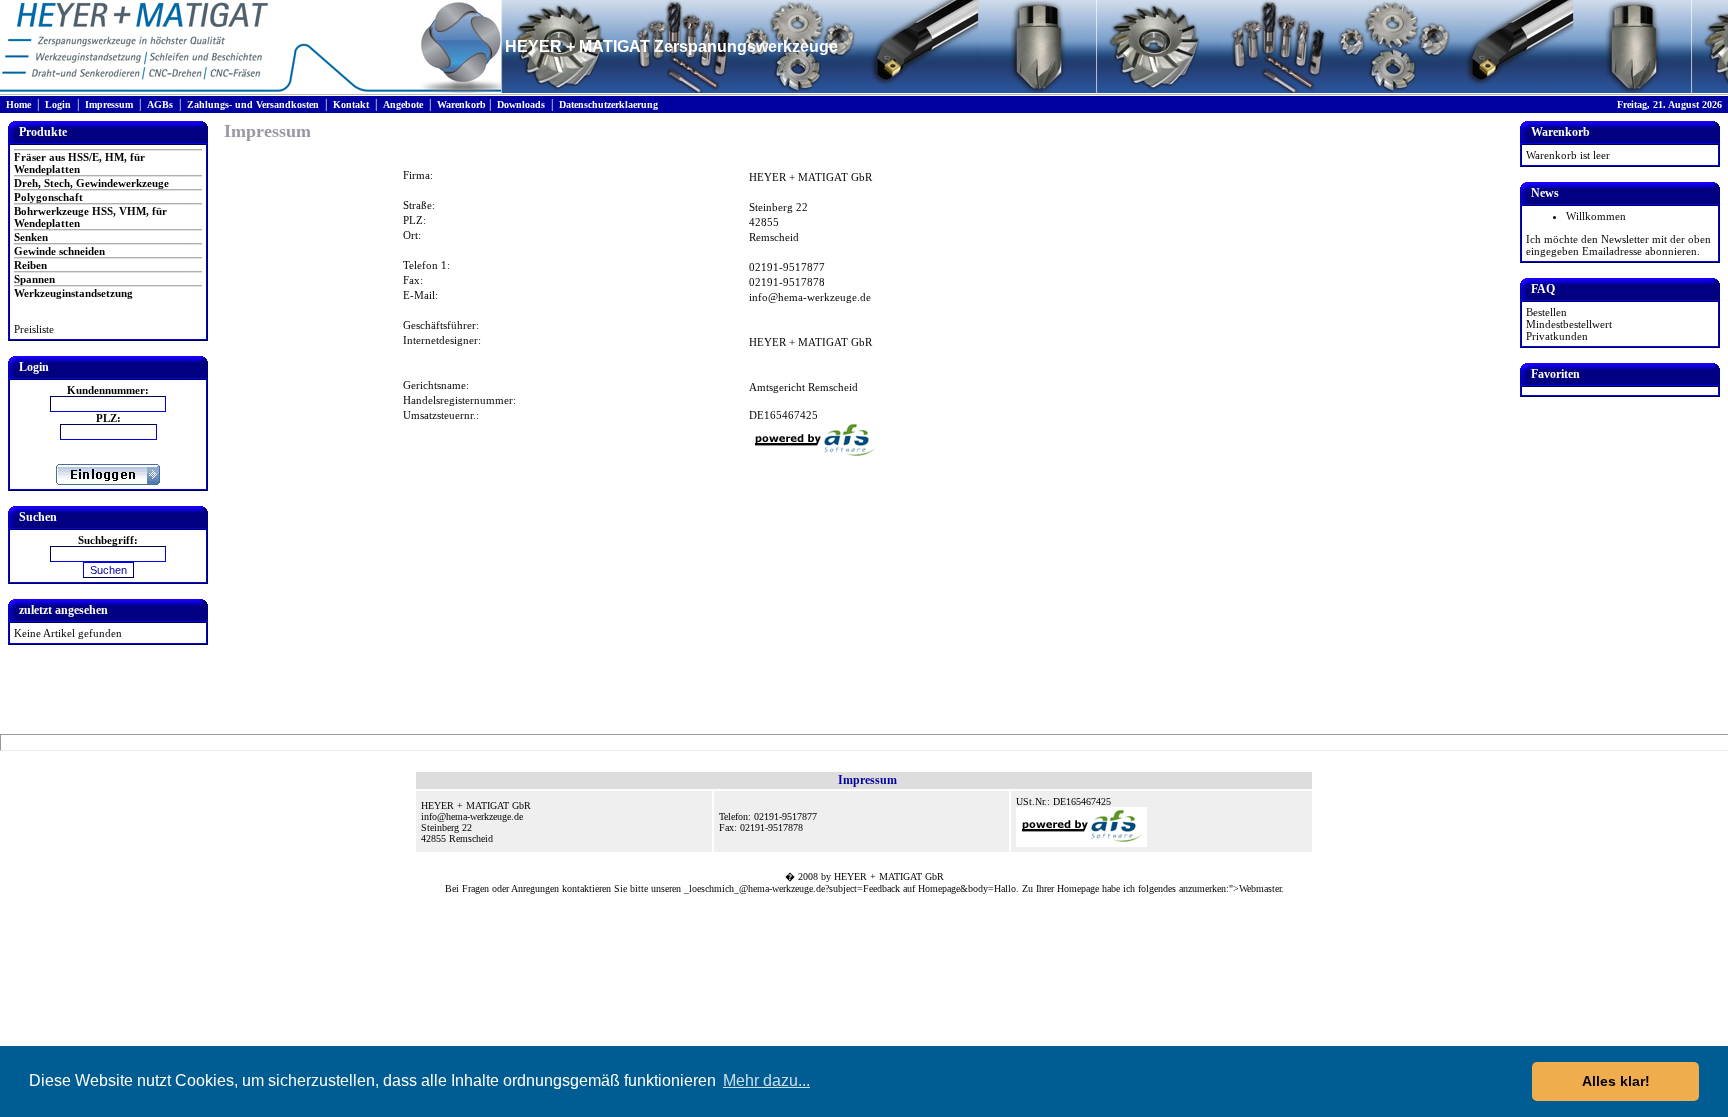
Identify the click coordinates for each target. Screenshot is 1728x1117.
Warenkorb (461, 104)
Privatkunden (1557, 336)
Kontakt (351, 104)
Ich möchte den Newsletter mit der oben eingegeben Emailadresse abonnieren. (1618, 245)
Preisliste (34, 329)
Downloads (521, 104)
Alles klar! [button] (1616, 1081)
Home (18, 104)
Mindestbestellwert (1569, 324)
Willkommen (1596, 216)
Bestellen (1546, 312)
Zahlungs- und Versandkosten (253, 104)
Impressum (109, 104)
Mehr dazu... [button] (766, 1080)
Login (58, 104)
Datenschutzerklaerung (608, 104)
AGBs (160, 104)
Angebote (403, 104)
